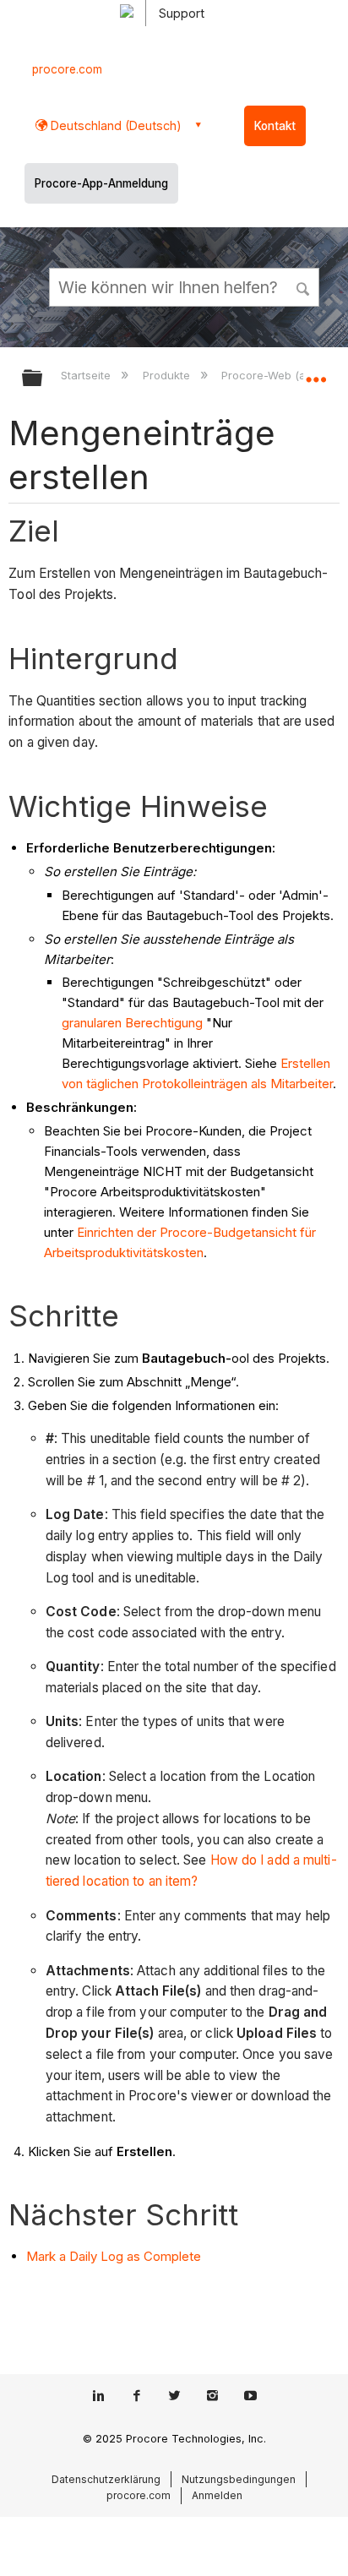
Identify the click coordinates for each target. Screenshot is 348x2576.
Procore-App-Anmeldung (101, 183)
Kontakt (275, 126)
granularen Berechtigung (132, 1023)
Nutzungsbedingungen (239, 2479)
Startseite (87, 375)
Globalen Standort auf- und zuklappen (316, 373)
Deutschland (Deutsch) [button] (114, 125)
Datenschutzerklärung (106, 2479)
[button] (304, 286)
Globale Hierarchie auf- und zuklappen (43, 379)
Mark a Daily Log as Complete (114, 2256)
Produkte (168, 375)
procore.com (67, 69)
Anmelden (217, 2495)
